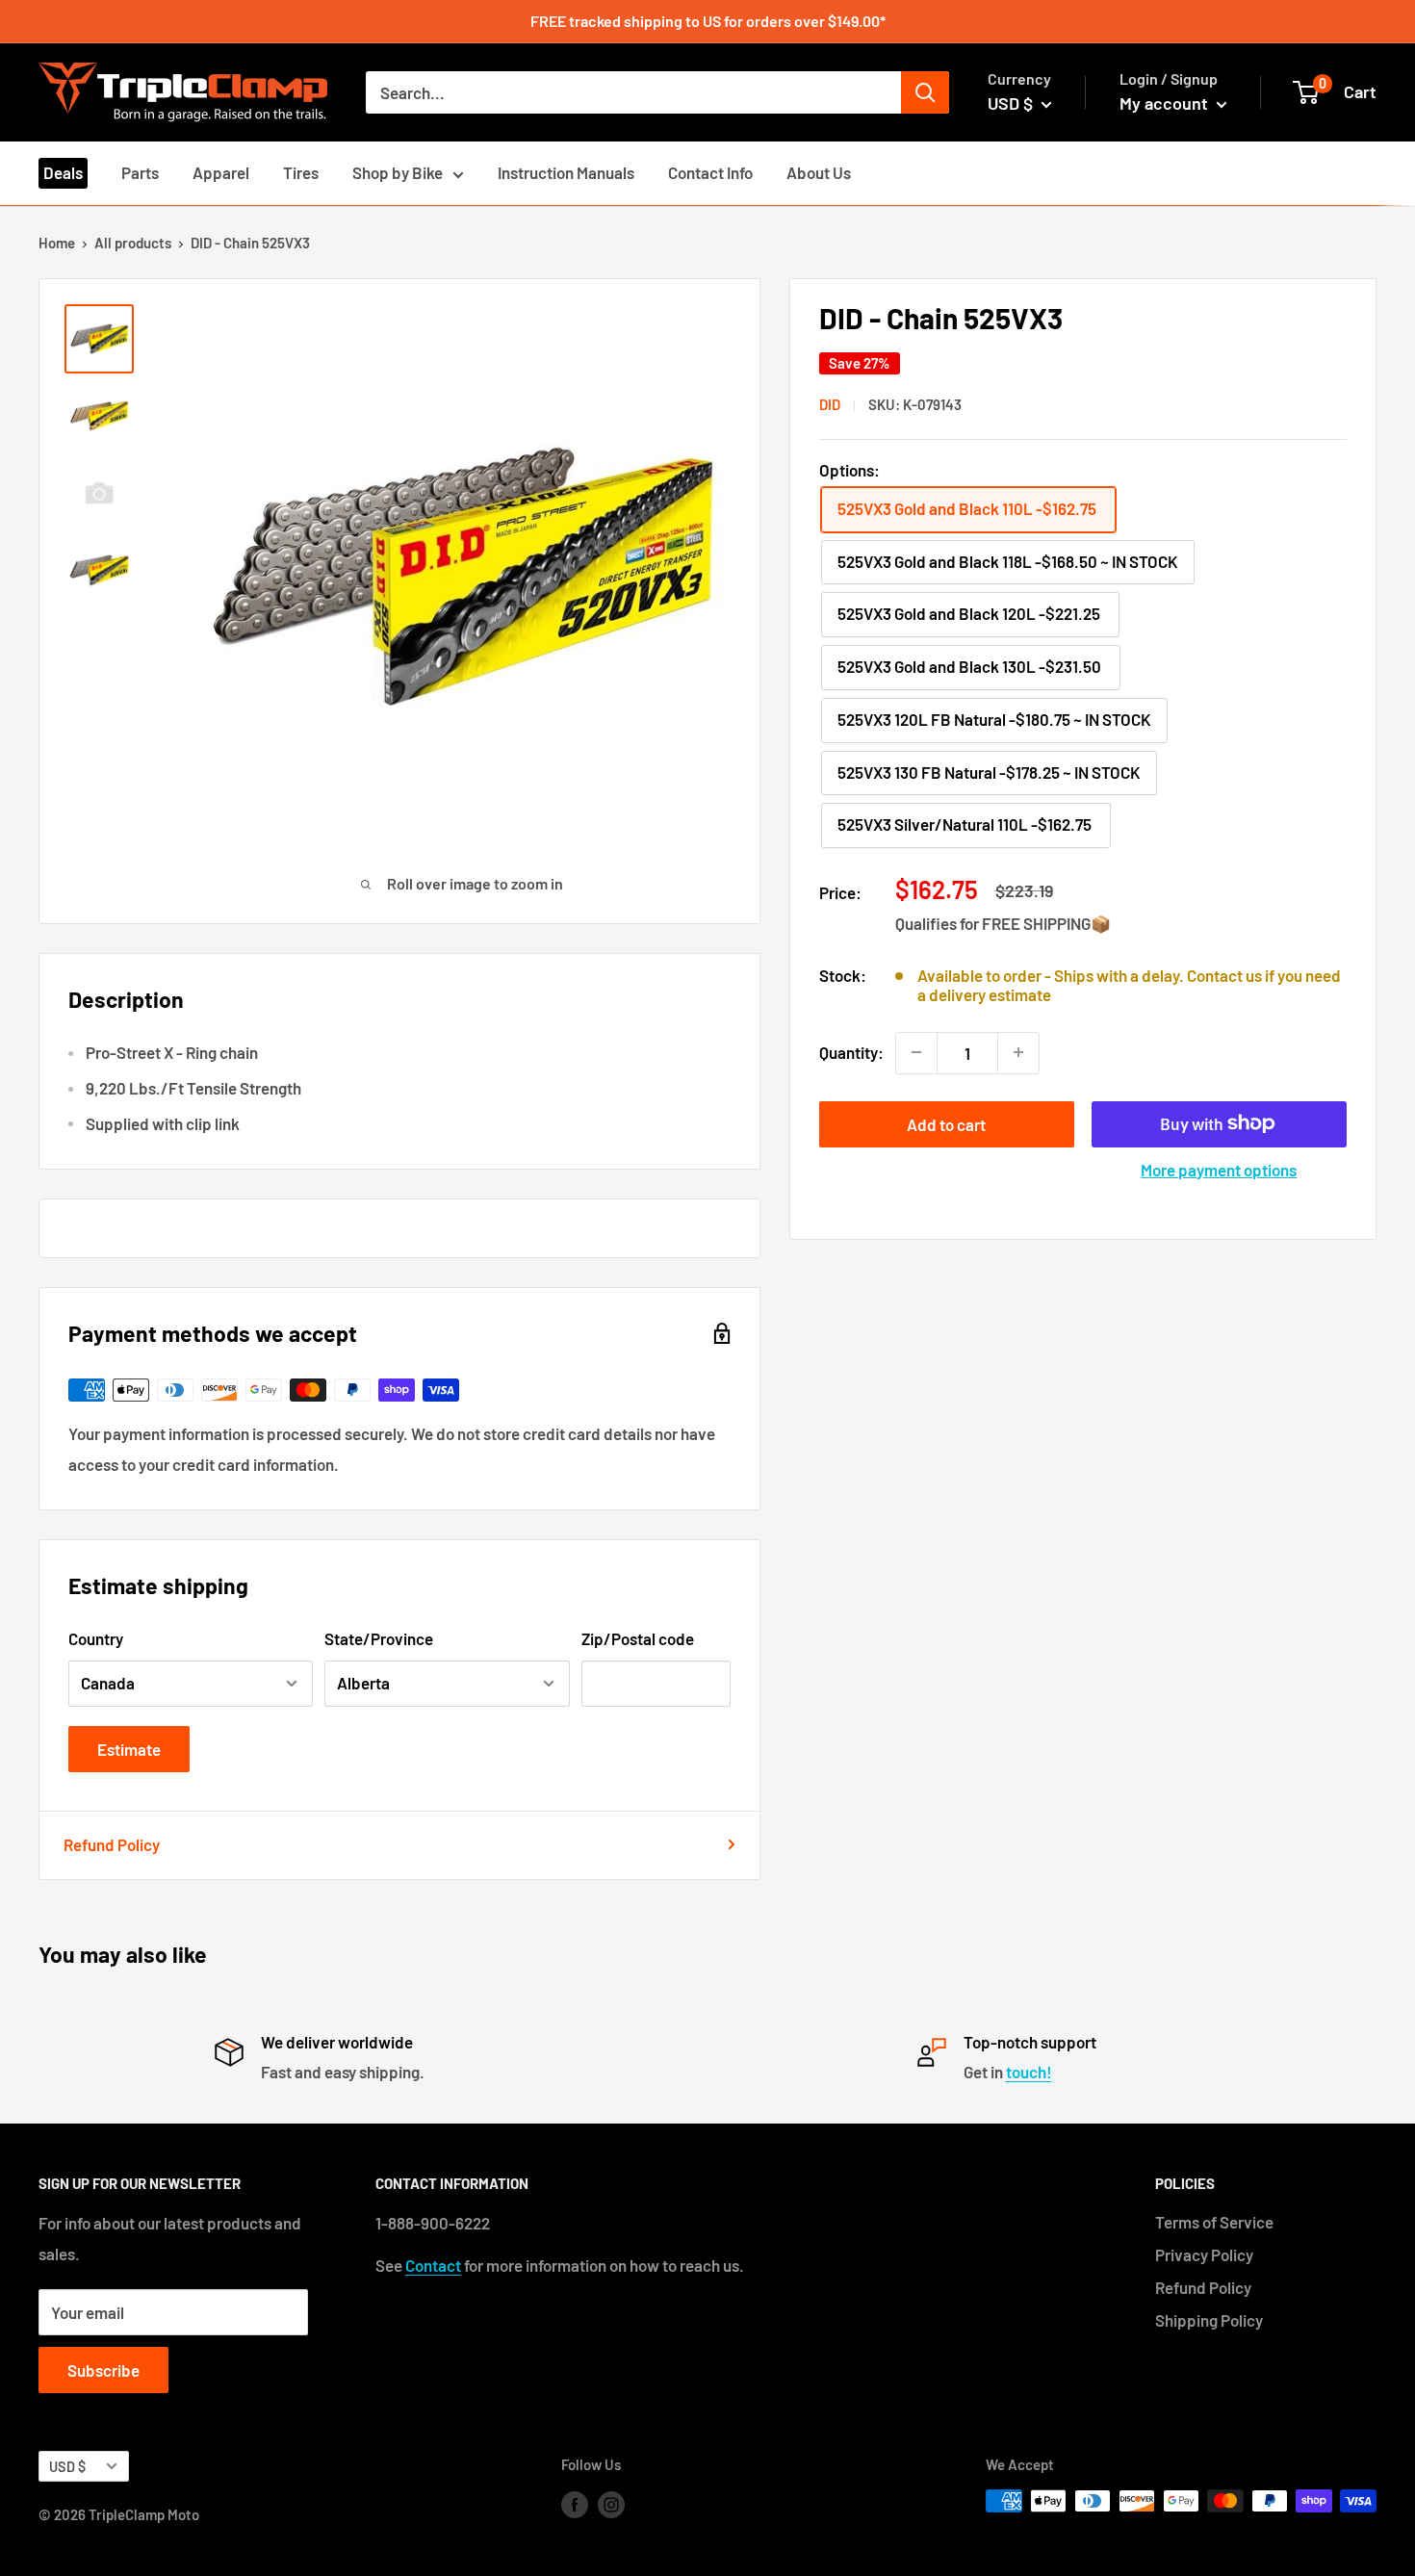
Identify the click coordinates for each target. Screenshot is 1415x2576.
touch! (1029, 2072)
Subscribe (103, 2370)
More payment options (1219, 1169)
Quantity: (851, 1051)
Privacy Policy (1204, 2254)
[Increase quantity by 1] (1018, 1052)
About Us (819, 172)
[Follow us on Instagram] (611, 2504)
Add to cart (946, 1123)
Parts (140, 172)
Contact (433, 2265)
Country (96, 1638)
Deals (63, 172)
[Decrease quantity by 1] (916, 1052)
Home (57, 243)
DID (830, 404)
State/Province (379, 1638)
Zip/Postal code (638, 1638)
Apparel (221, 172)
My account (1166, 103)
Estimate (129, 1749)
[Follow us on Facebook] (575, 2504)
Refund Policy (112, 1844)
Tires (301, 172)
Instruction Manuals (566, 172)
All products (133, 243)
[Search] (925, 92)
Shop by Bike (398, 172)
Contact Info (710, 172)
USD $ (67, 2467)
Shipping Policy (1209, 2320)
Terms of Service (1214, 2222)
